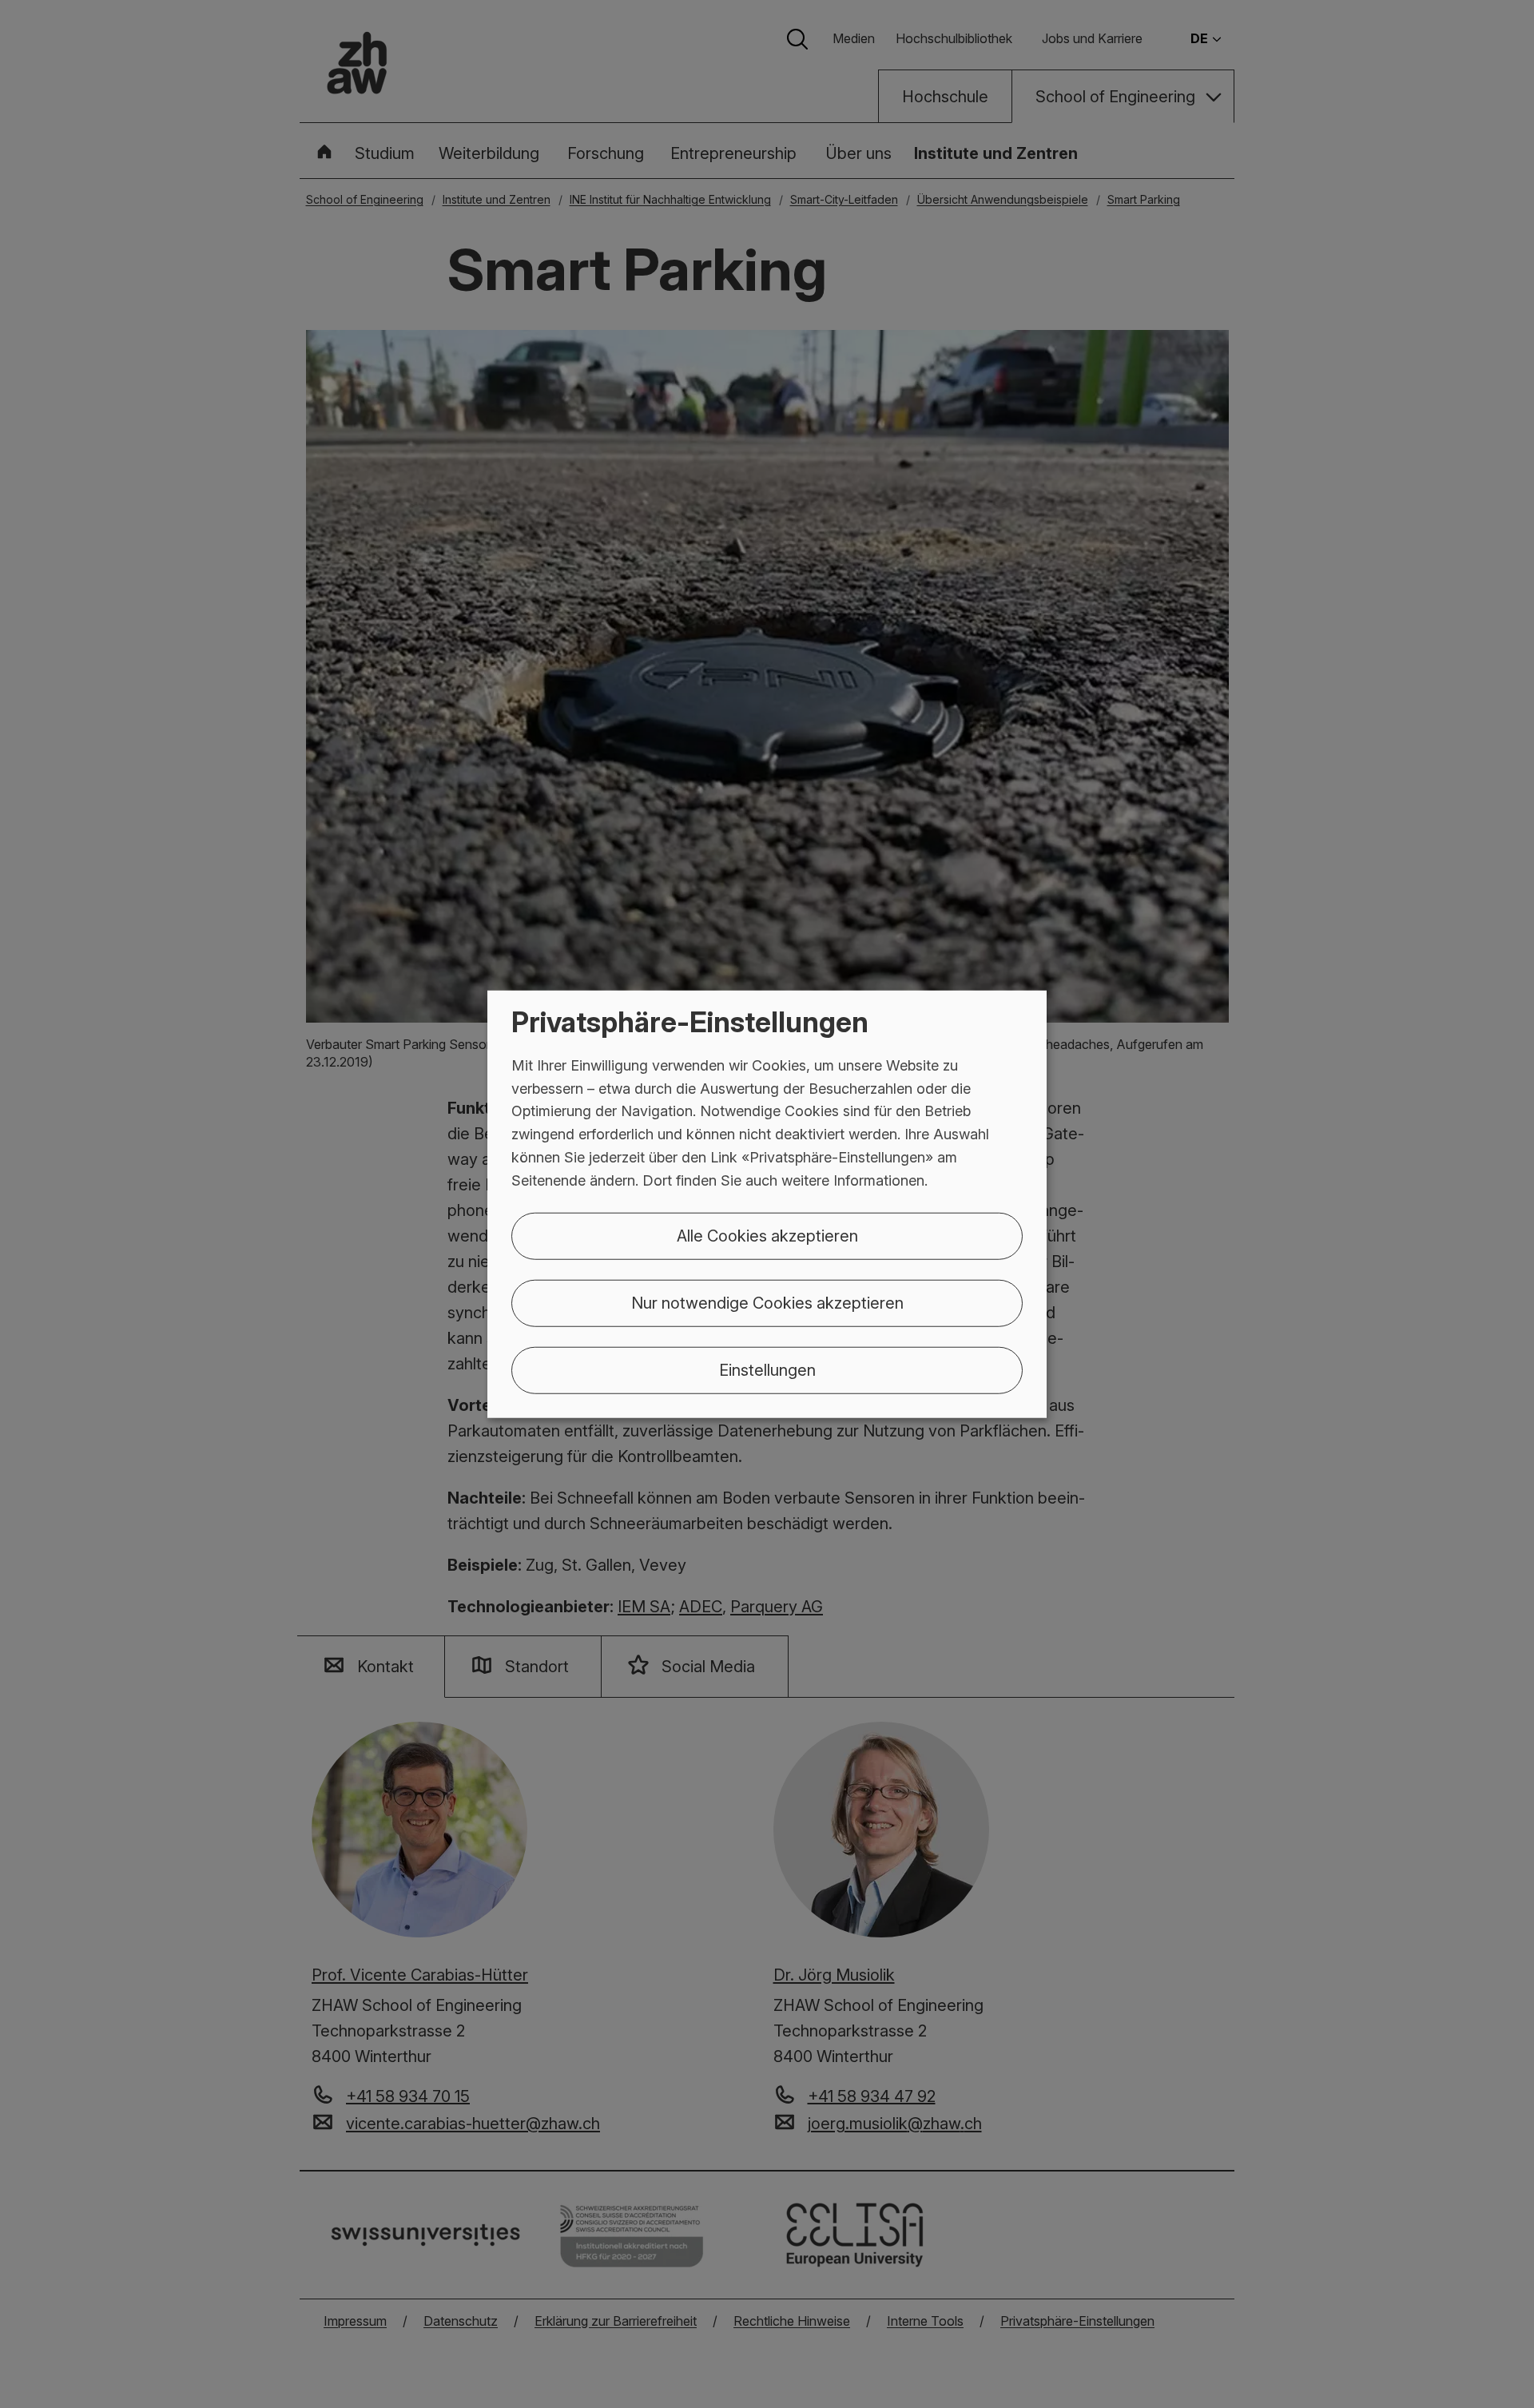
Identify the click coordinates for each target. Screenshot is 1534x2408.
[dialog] (767, 1204)
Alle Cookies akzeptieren (767, 1235)
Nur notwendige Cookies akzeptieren (767, 1302)
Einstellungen (767, 1369)
